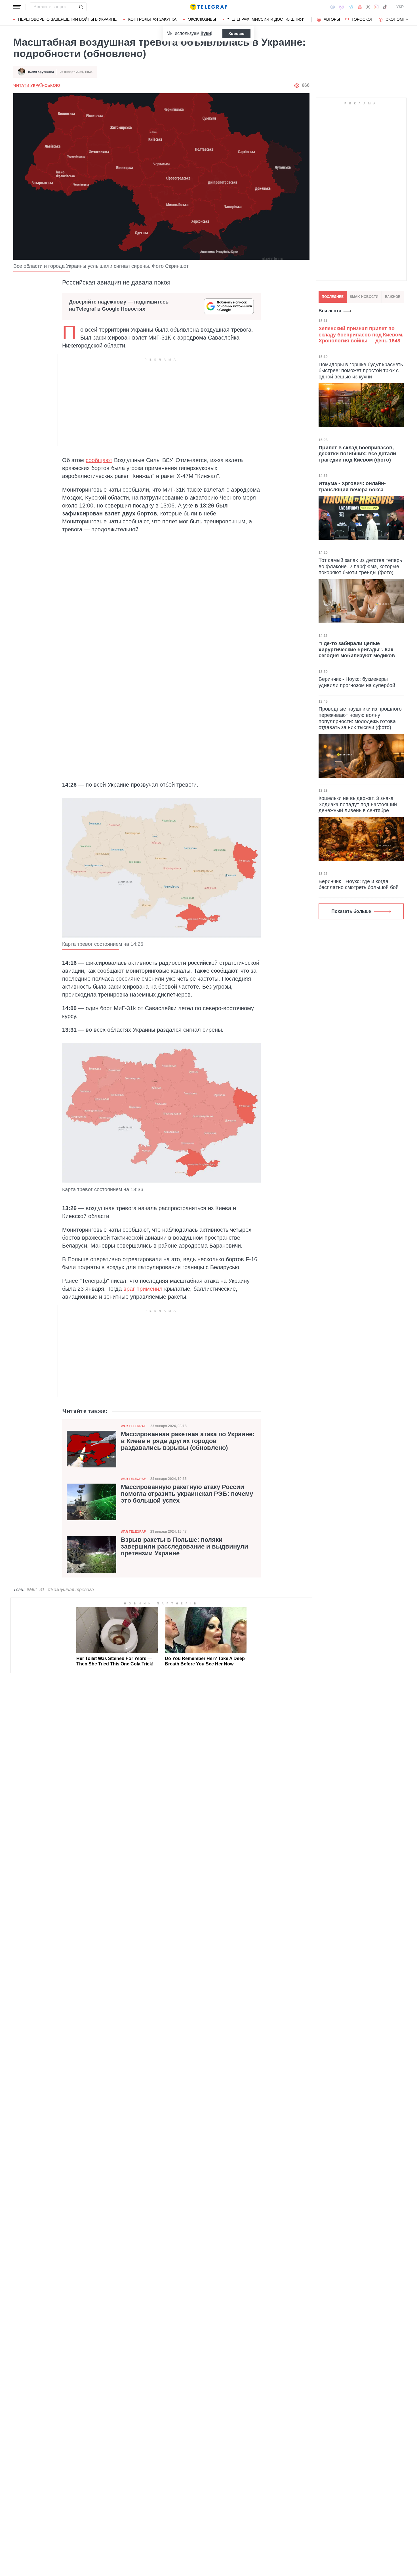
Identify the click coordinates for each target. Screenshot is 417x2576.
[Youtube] (360, 7)
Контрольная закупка (152, 19)
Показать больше (351, 911)
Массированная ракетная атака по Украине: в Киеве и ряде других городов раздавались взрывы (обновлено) (188, 1441)
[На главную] (208, 7)
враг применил (142, 1289)
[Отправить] (81, 7)
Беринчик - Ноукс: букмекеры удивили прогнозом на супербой (357, 682)
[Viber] (342, 7)
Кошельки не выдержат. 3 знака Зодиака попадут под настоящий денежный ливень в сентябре (358, 804)
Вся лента (330, 311)
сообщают (99, 460)
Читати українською (37, 85)
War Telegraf (133, 1426)
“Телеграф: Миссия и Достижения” (266, 19)
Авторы (332, 19)
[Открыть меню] (17, 7)
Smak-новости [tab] (364, 297)
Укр (400, 7)
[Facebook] (333, 7)
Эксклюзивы (202, 19)
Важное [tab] (393, 297)
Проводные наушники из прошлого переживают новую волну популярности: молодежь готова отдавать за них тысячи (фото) (360, 718)
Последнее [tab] (333, 297)
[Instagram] (376, 7)
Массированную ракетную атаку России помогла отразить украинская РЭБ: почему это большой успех (187, 1494)
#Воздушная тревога (71, 1590)
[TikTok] (385, 7)
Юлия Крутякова (41, 72)
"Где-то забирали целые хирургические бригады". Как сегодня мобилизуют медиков (357, 649)
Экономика (398, 19)
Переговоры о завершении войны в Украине (67, 19)
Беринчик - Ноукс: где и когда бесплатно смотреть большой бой (359, 884)
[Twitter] (368, 7)
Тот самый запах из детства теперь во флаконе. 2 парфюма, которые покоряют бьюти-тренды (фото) (360, 566)
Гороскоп (363, 19)
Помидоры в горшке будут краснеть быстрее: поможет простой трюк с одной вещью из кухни (361, 370)
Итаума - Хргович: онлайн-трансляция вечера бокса (352, 486)
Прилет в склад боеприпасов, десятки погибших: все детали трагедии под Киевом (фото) (357, 453)
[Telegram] (351, 7)
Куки (206, 33)
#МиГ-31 (36, 1590)
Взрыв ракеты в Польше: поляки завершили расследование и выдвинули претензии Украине (185, 1547)
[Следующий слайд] (407, 20)
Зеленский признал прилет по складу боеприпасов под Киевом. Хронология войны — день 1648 (361, 335)
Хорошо (236, 33)
